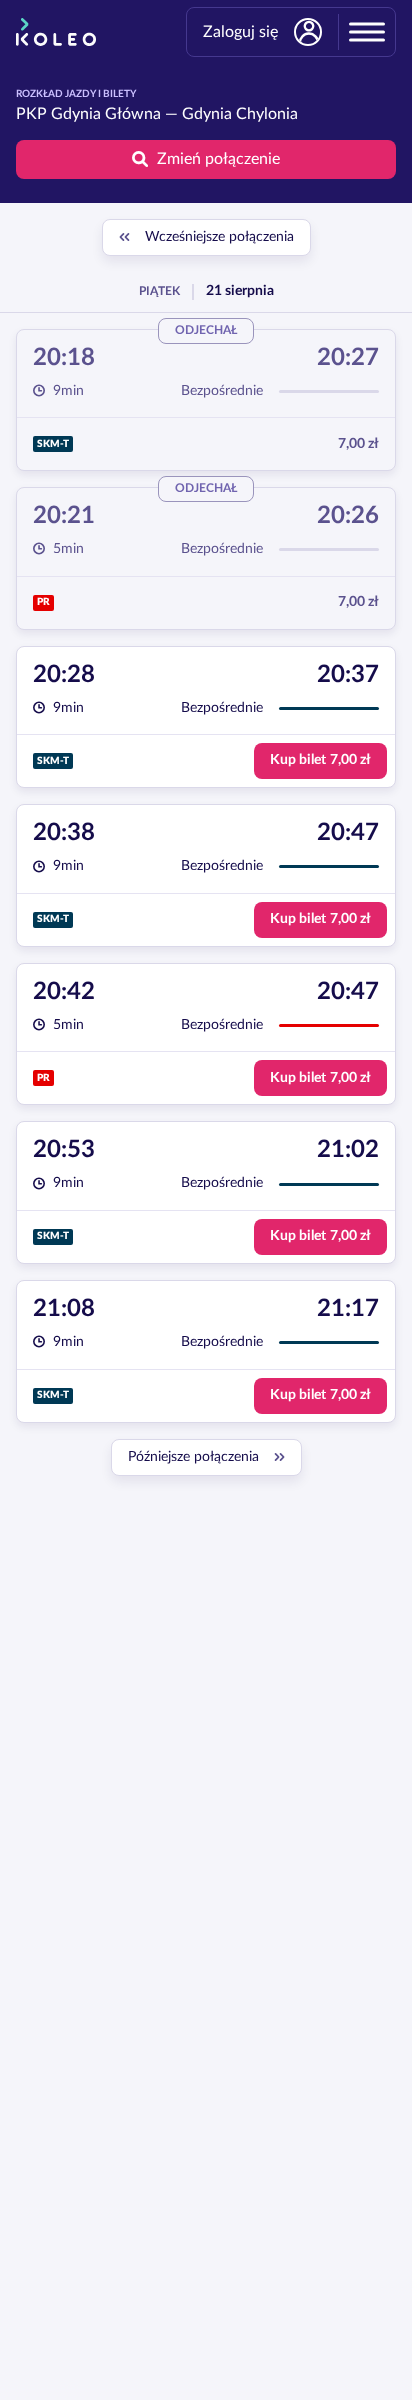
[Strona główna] (56, 32)
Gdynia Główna (106, 114)
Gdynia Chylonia (240, 114)
